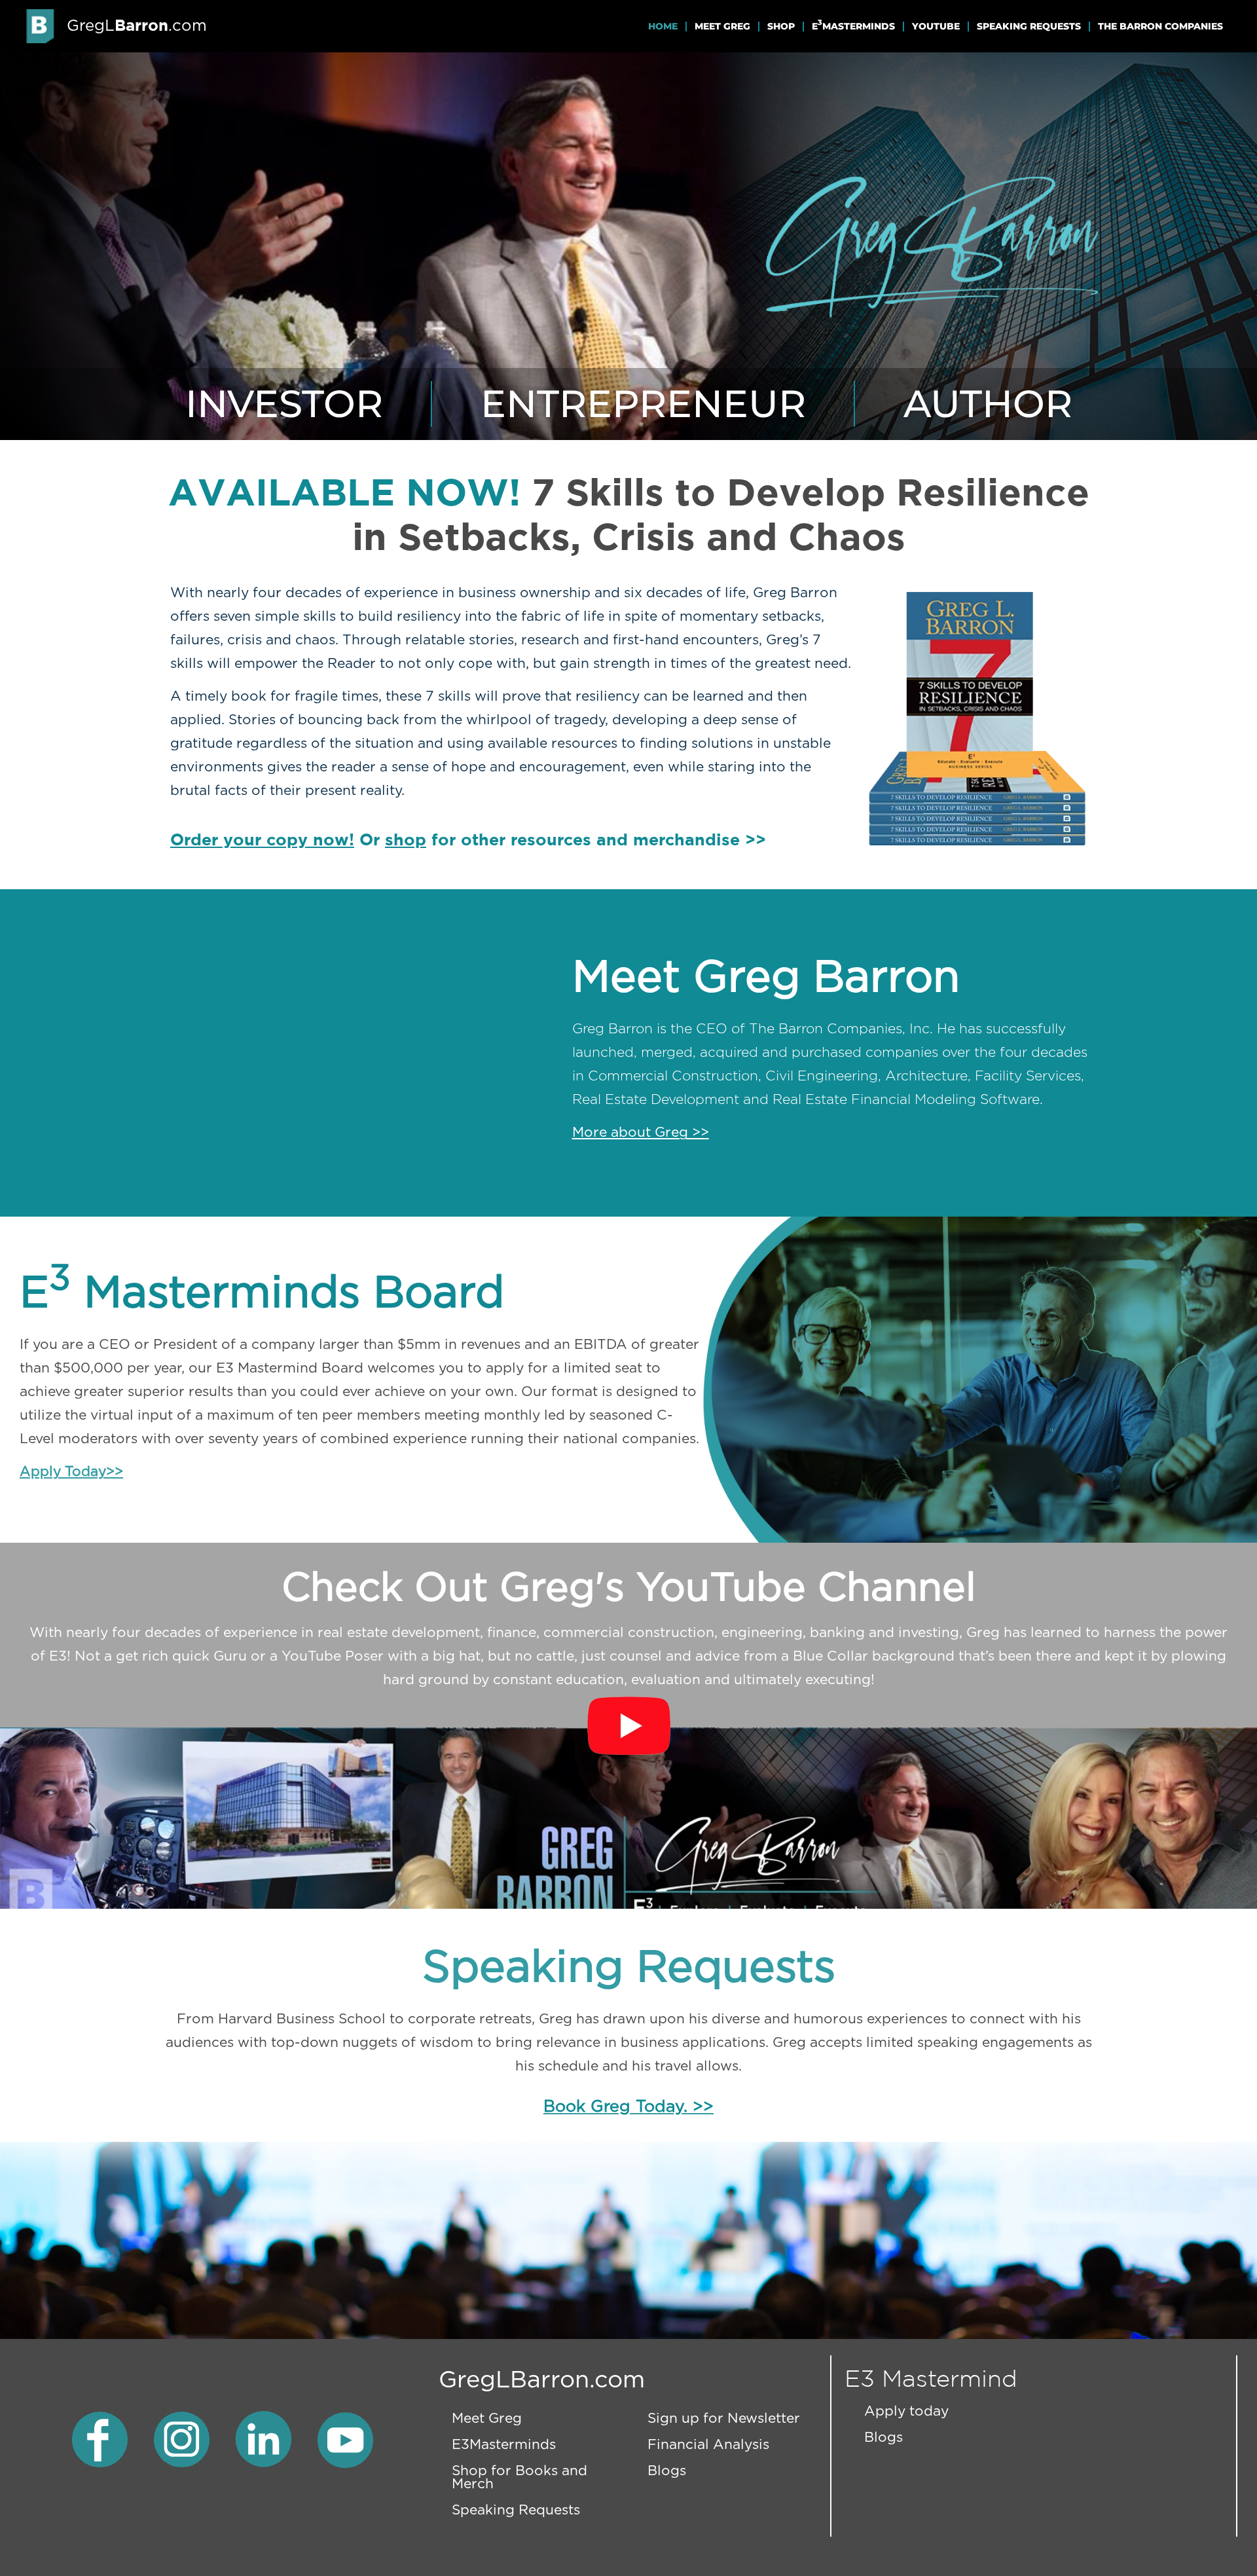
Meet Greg (722, 26)
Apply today (906, 2411)
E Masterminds (853, 25)
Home (663, 26)
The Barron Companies (1160, 26)
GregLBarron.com (542, 2380)
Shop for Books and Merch (519, 2477)
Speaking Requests (1029, 26)
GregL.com (137, 26)
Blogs (667, 2471)
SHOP (781, 26)
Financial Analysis (708, 2445)
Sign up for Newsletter (724, 2419)
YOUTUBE (936, 26)
